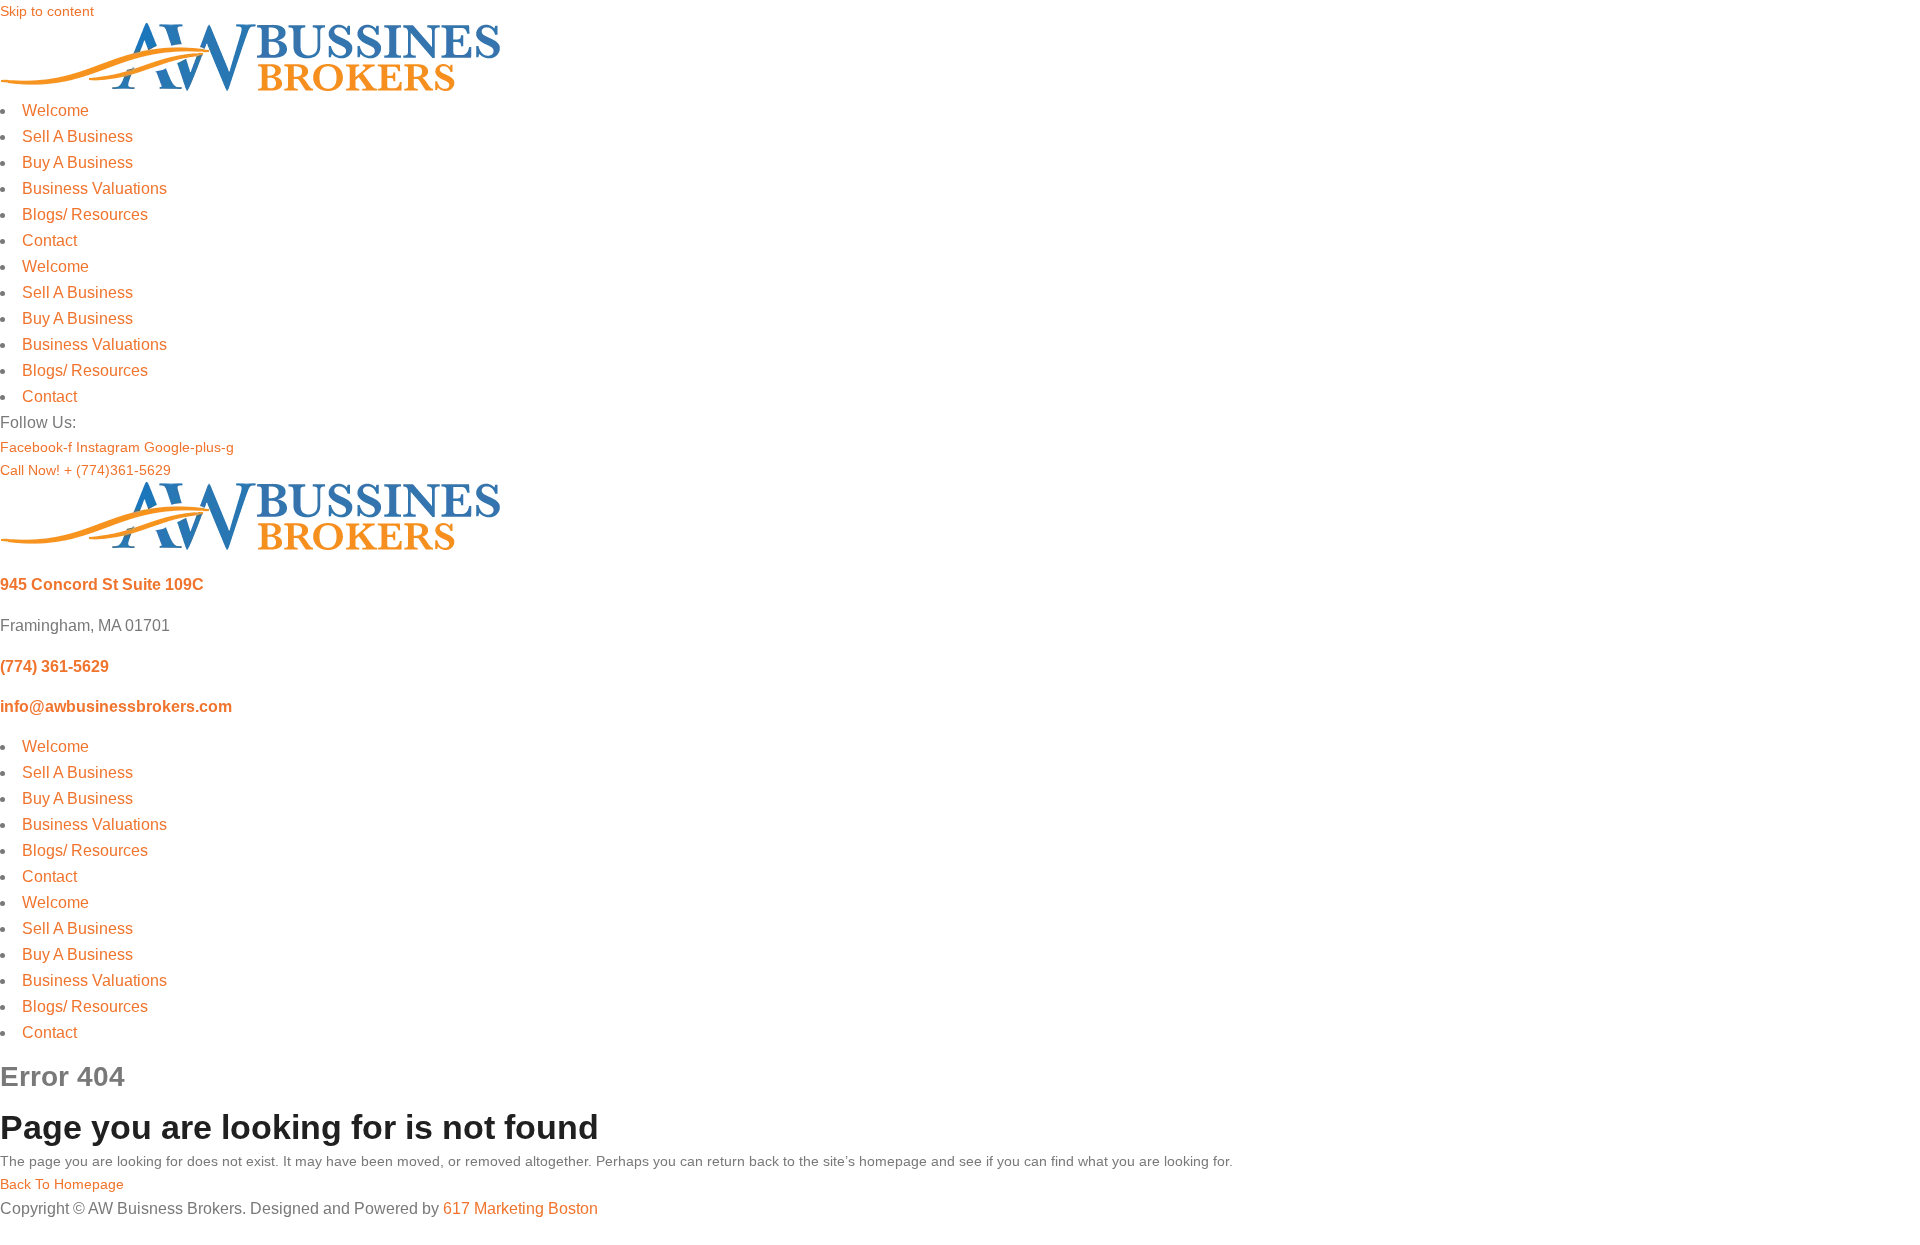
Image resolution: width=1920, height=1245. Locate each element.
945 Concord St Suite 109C (102, 584)
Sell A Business (77, 136)
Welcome (55, 110)
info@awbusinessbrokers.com (116, 706)
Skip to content (47, 11)
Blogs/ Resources (85, 214)
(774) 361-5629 (54, 666)
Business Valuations (94, 188)
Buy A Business (77, 162)
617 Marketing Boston (520, 1208)
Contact (49, 240)
